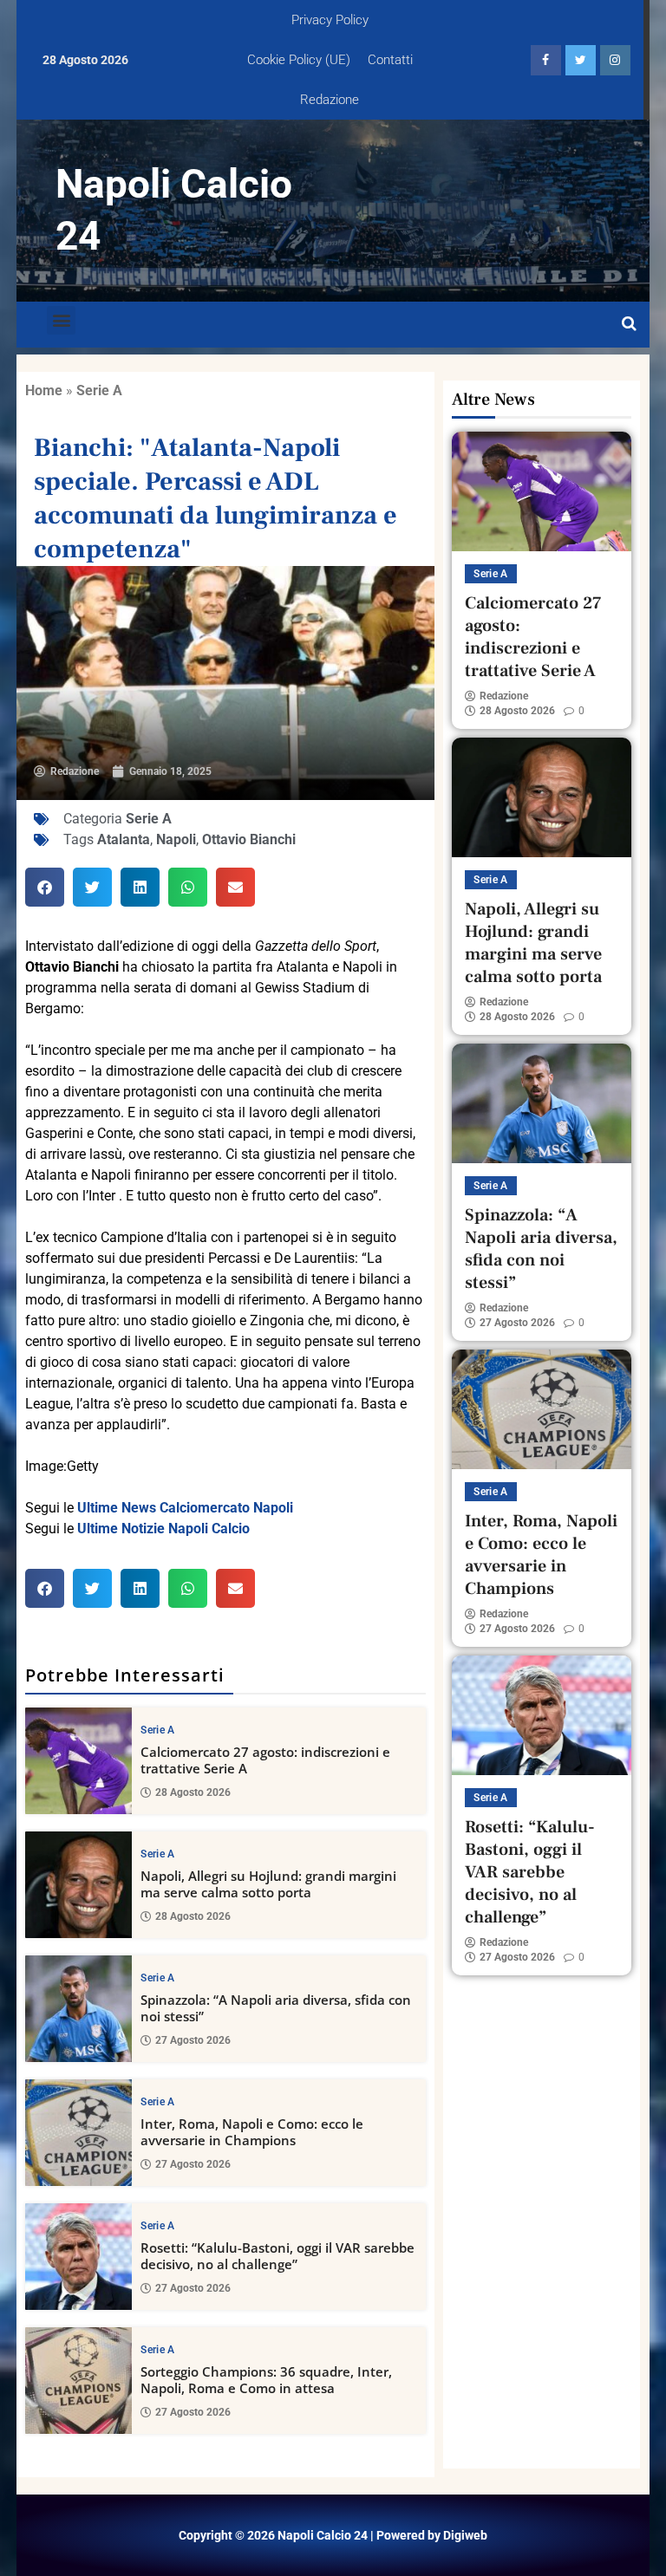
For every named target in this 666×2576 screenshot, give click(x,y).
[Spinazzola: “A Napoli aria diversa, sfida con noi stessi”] (78, 2009)
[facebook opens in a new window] (546, 60)
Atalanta (124, 839)
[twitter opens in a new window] (581, 60)
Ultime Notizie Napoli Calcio (163, 1529)
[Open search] (629, 324)
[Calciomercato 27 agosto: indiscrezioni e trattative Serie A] (78, 1761)
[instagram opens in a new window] (615, 60)
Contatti (390, 60)
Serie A (99, 390)
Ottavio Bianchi (249, 839)
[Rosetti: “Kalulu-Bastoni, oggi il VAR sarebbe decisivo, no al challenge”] (78, 2257)
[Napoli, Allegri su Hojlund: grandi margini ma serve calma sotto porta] (78, 1885)
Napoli (176, 839)
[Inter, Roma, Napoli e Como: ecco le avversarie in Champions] (78, 2133)
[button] (61, 320)
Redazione (330, 100)
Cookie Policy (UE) (299, 60)
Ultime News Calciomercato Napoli (185, 1508)
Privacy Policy (330, 20)
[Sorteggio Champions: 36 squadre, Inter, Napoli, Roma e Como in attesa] (78, 2381)
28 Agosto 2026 (193, 1792)
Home (44, 390)
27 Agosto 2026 (193, 2040)
